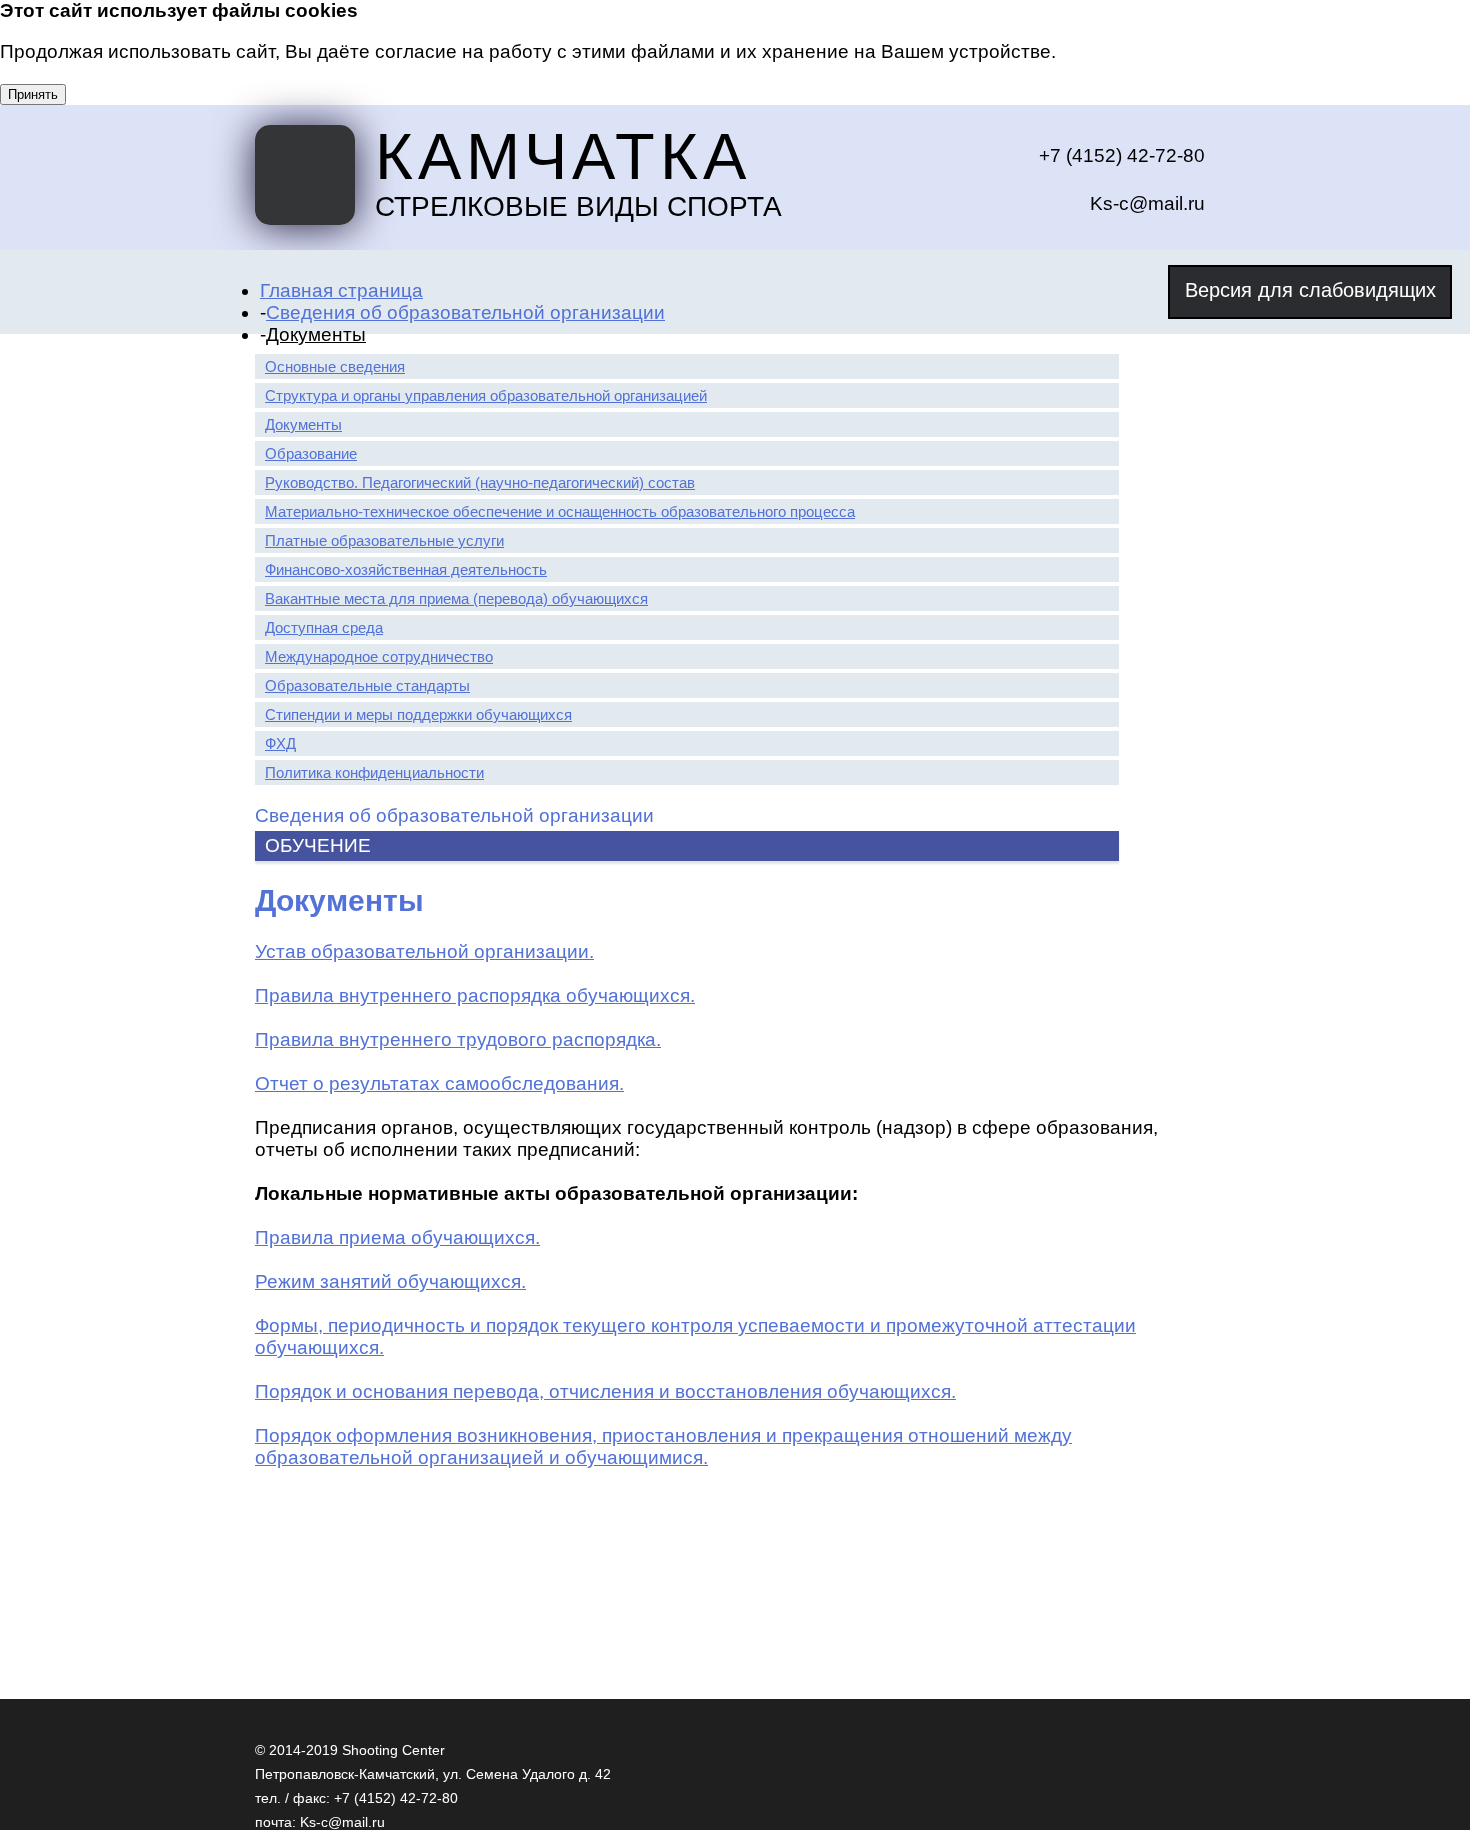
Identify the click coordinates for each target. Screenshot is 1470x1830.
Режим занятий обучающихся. (390, 1281)
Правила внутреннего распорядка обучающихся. (475, 995)
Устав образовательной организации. (424, 951)
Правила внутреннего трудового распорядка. (458, 1039)
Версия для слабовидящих (1310, 290)
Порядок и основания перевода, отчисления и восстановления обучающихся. (605, 1391)
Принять (33, 94)
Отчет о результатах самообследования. (439, 1083)
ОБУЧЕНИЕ (318, 845)
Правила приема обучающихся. (397, 1237)
